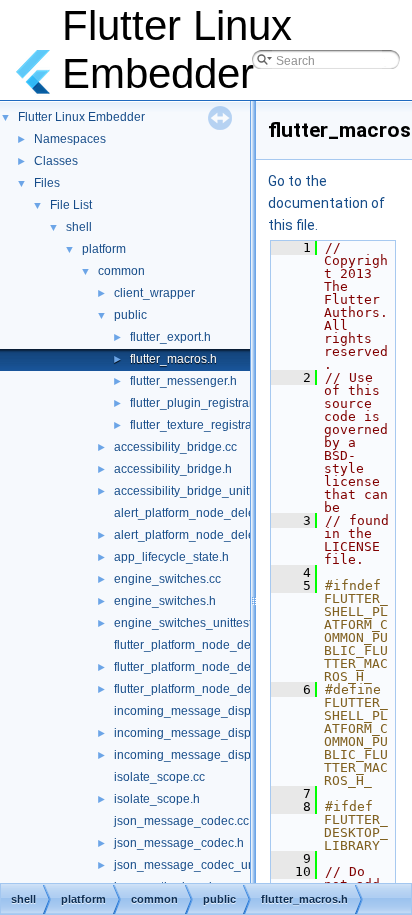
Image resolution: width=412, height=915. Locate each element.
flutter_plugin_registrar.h (196, 403)
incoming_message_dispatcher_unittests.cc (233, 755)
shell (79, 227)
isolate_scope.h (157, 799)
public (130, 315)
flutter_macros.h (173, 359)
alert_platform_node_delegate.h (201, 535)
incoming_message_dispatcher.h (204, 733)
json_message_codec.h (179, 843)
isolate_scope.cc (159, 777)
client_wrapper (154, 293)
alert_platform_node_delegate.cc (204, 513)
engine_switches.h (165, 601)
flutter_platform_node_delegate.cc (207, 645)
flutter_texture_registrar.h (197, 425)
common (121, 271)
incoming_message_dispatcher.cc (206, 711)
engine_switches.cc (167, 579)
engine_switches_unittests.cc (193, 623)
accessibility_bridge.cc (175, 447)
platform (104, 249)
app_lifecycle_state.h (171, 557)
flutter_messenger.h (183, 381)
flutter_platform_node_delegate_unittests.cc (233, 689)
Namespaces (70, 139)
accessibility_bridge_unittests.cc (201, 491)
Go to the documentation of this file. (326, 203)
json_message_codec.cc (181, 821)
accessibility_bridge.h (173, 469)
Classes (56, 161)
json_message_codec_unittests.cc (207, 865)
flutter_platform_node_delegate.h (204, 667)
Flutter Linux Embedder (81, 117)
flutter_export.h (170, 337)
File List (71, 205)
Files (47, 183)
